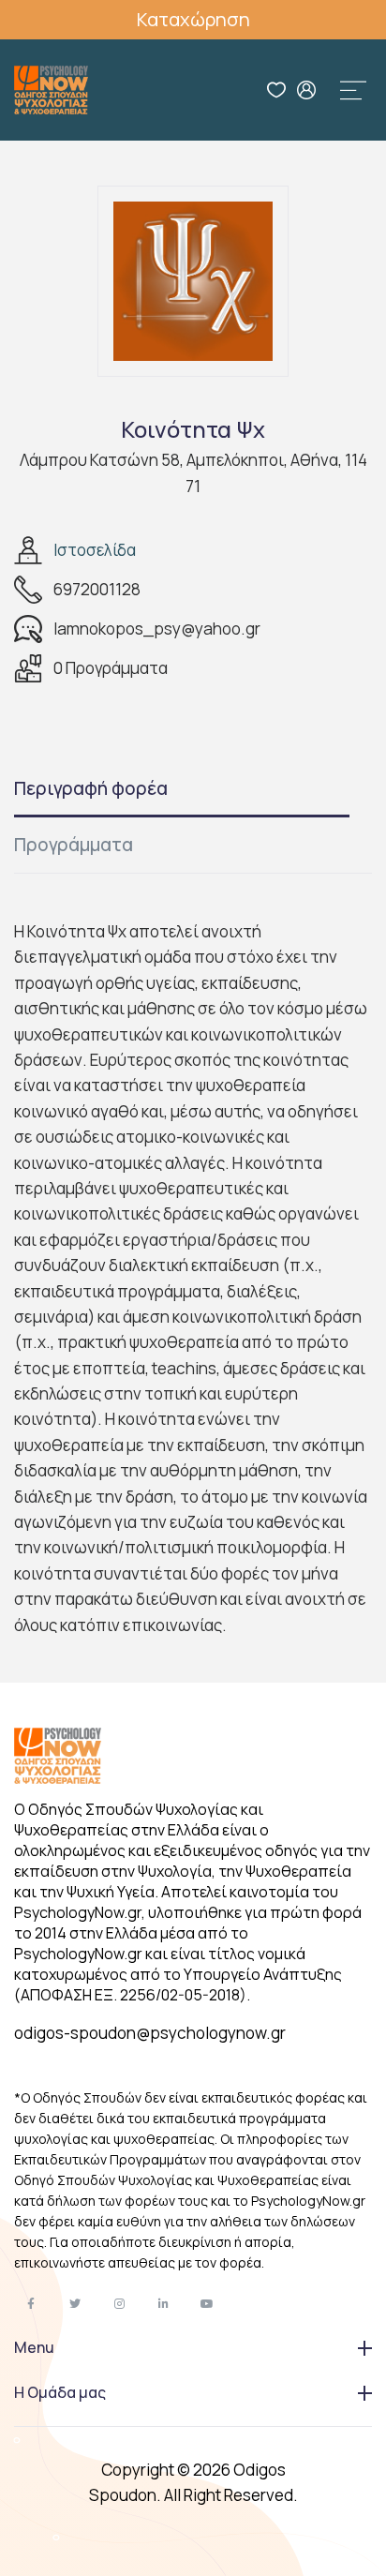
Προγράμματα (74, 845)
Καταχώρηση (193, 19)
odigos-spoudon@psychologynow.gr (150, 2033)
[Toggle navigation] (353, 90)
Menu (34, 2347)
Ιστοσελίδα (95, 550)
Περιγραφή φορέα (91, 788)
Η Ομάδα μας (60, 2392)
